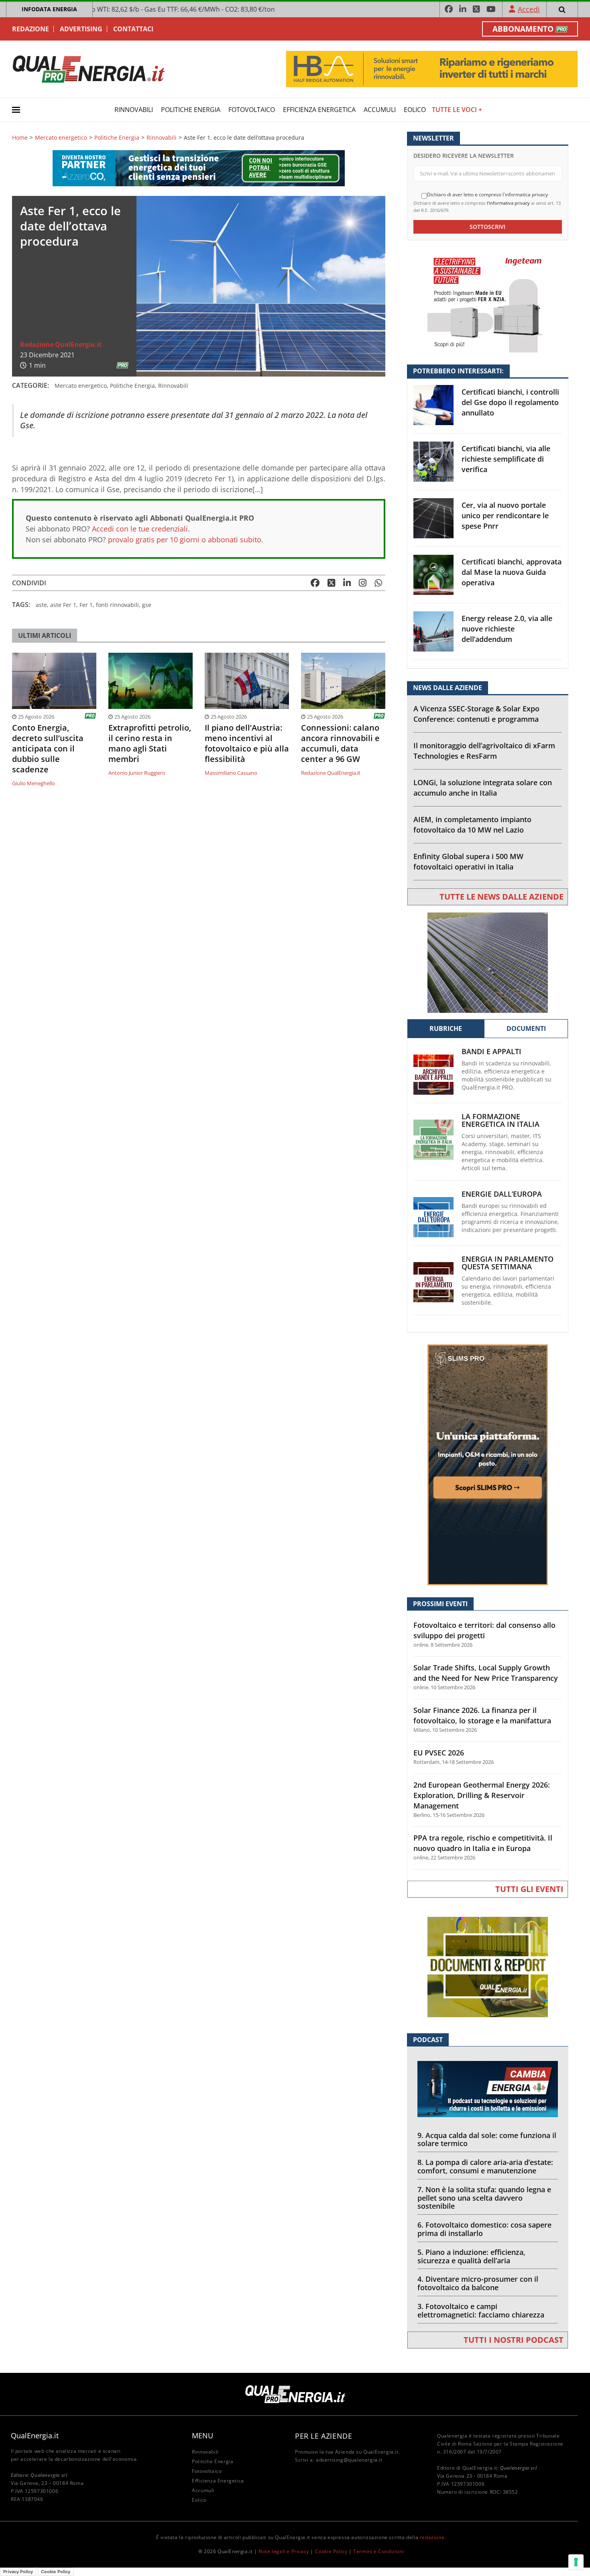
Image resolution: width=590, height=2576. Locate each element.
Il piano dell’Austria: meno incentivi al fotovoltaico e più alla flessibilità (247, 743)
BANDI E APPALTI (491, 1052)
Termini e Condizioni (378, 2551)
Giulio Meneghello (34, 783)
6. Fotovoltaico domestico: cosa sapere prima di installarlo (484, 2229)
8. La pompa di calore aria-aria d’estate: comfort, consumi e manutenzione (485, 2166)
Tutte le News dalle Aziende (501, 897)
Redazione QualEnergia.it (61, 344)
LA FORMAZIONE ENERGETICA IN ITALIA (500, 1120)
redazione (432, 2537)
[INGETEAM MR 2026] (488, 302)
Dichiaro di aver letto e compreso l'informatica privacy (487, 195)
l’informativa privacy (508, 203)
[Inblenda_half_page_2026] (488, 1464)
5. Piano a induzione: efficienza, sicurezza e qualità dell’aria (471, 2256)
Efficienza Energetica (319, 110)
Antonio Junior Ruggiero (137, 773)
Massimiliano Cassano (231, 773)
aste (41, 605)
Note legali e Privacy (284, 2551)
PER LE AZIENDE (323, 2436)
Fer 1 (86, 605)
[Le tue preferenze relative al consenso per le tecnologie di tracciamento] (576, 2562)
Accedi (529, 9)
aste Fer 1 (63, 605)
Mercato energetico (61, 138)
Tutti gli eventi (529, 1889)
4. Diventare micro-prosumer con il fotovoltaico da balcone (478, 2283)
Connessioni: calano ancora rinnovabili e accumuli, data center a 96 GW (340, 743)
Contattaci (133, 29)
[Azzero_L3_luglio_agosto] (199, 168)
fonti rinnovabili (117, 605)
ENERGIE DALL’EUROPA (502, 1194)
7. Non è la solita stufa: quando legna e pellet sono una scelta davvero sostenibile (484, 2198)
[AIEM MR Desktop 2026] (488, 962)
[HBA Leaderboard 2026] (432, 68)
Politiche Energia (191, 110)
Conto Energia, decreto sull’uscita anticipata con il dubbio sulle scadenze (48, 749)
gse (147, 605)
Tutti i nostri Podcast (514, 2340)
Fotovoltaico (252, 110)
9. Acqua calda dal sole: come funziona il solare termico (487, 2139)
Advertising (81, 29)
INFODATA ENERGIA (49, 9)
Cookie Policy (331, 2551)
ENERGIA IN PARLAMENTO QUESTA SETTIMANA (508, 1263)
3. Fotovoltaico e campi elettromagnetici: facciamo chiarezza (481, 2310)
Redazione (31, 29)
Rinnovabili (134, 110)
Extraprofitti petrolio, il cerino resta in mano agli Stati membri (150, 743)
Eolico (415, 110)
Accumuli (380, 110)
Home (20, 138)
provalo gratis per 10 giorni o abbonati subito (185, 540)
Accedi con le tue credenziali (140, 529)
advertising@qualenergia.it (349, 2460)
